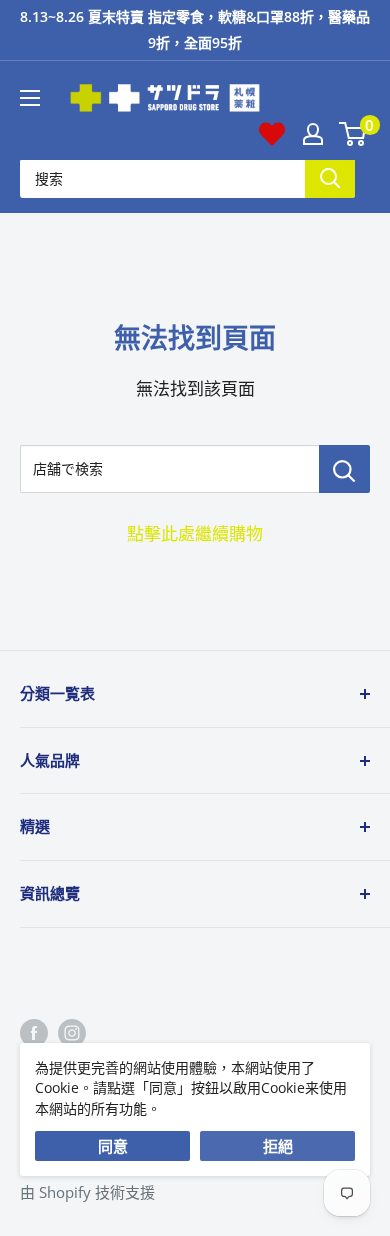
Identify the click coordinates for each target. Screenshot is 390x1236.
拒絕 (278, 1146)
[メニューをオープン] (30, 98)
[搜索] (330, 178)
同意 (113, 1146)
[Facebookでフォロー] (34, 1032)
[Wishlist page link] (272, 134)
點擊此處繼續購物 (195, 533)
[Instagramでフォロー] (72, 1032)
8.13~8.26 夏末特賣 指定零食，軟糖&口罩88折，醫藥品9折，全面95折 (195, 29)
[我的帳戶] (313, 134)
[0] (353, 134)
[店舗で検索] (344, 469)
